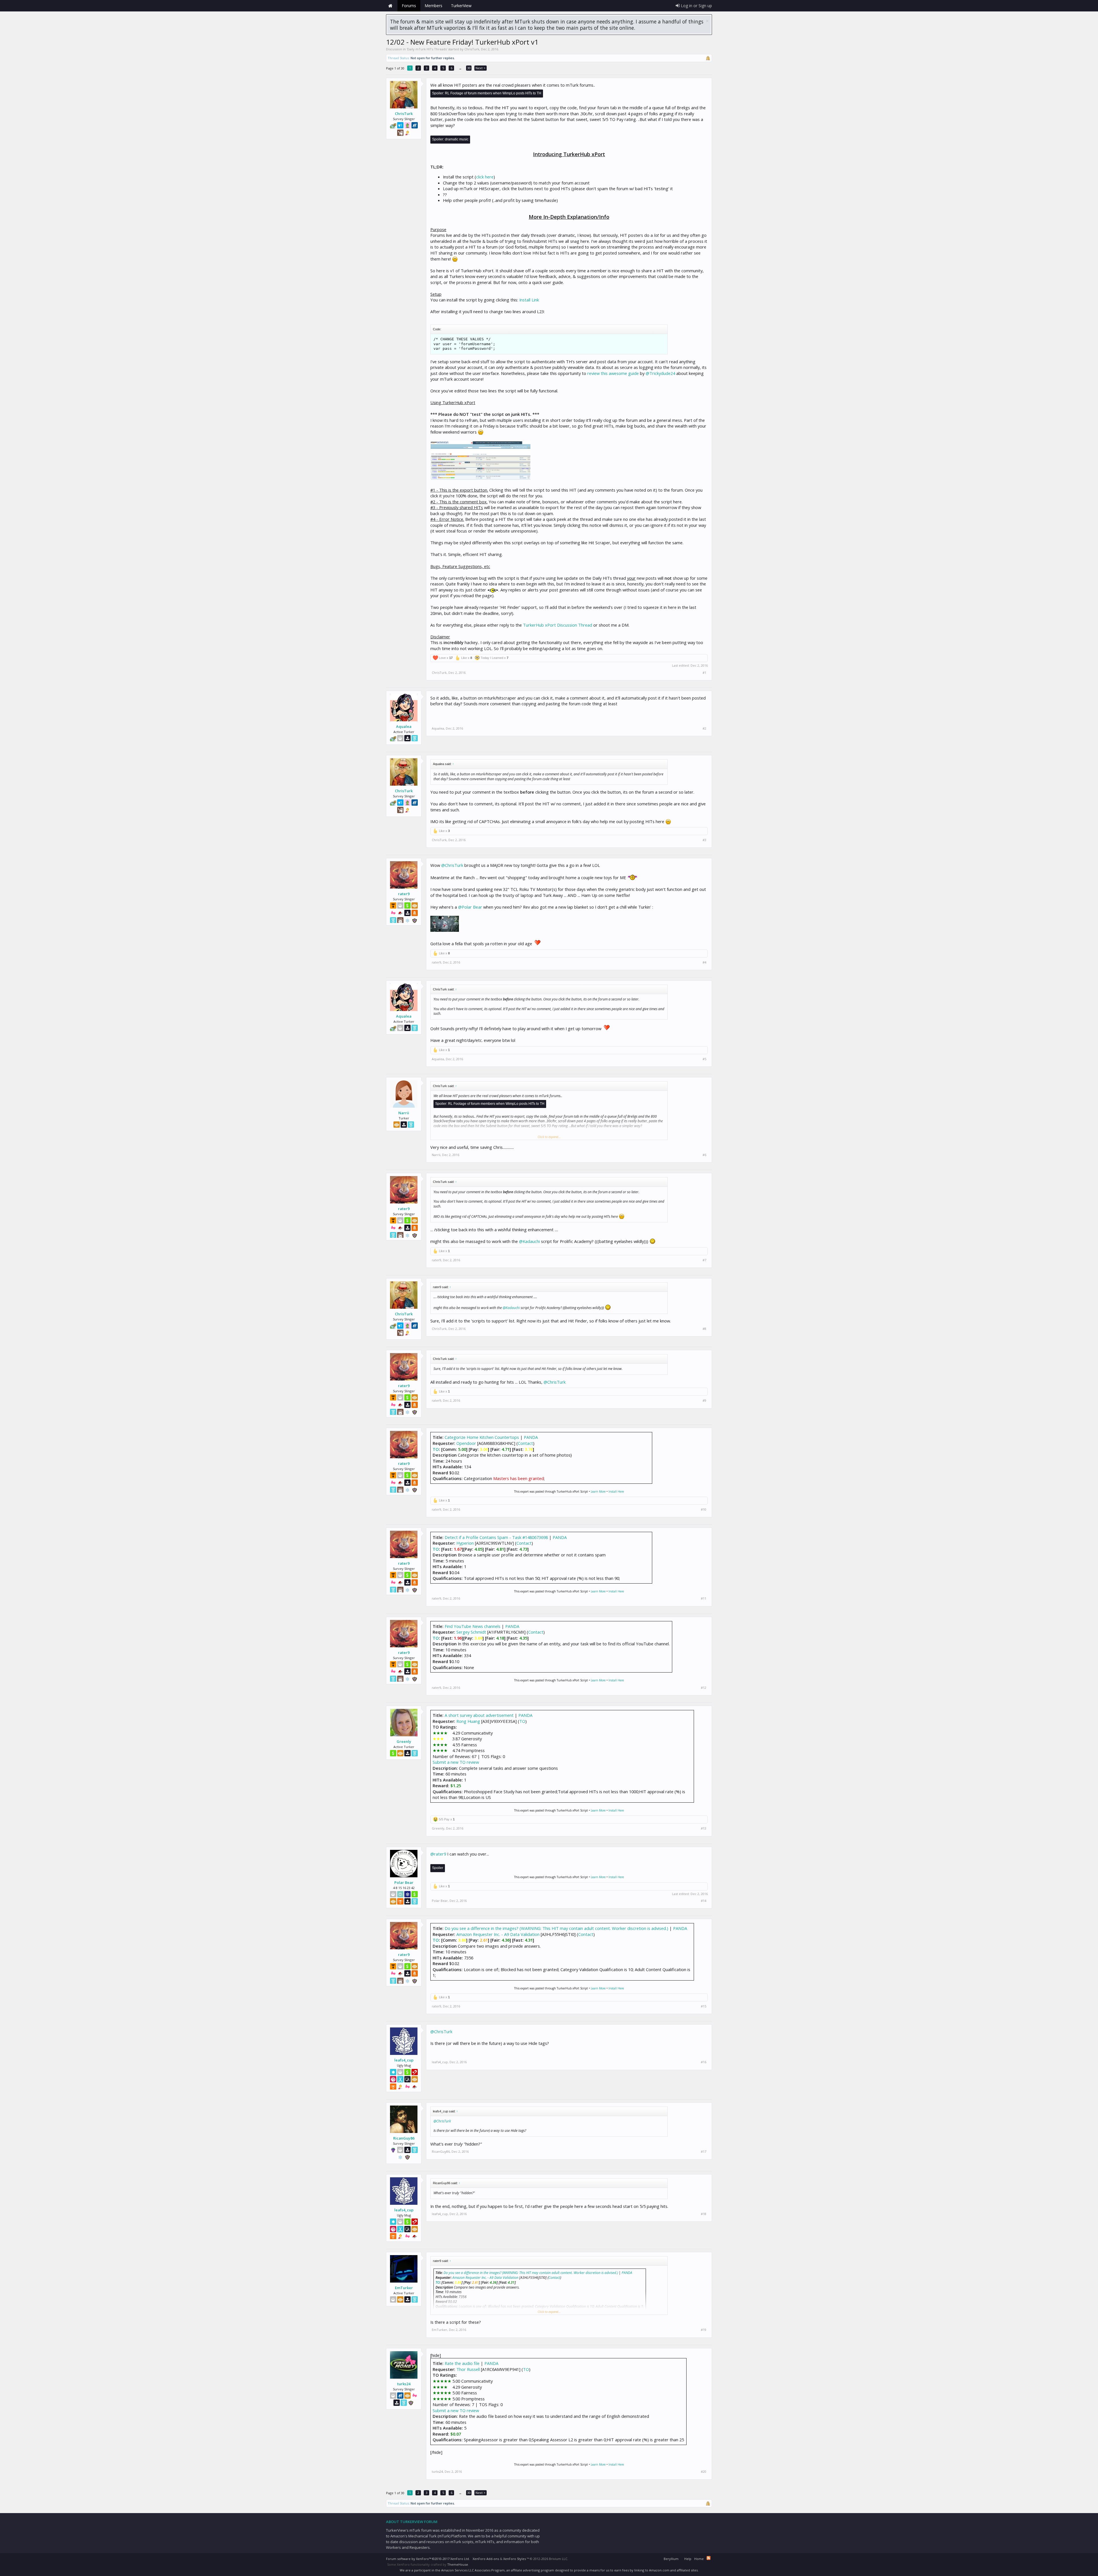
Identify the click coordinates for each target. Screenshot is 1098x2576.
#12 (704, 1688)
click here (485, 177)
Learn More (598, 1491)
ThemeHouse (458, 2564)
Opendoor (466, 1443)
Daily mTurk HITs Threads (427, 49)
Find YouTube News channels (473, 1626)
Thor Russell (468, 2369)
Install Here (616, 1491)
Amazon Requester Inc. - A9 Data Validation (498, 1934)
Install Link (529, 300)
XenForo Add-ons (486, 2559)
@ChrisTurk (452, 865)
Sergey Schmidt (471, 1632)
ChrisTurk (472, 49)
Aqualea (404, 726)
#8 (704, 1329)
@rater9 (438, 1854)
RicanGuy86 (404, 2138)
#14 (704, 1901)
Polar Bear (404, 1882)
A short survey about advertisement (479, 1715)
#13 (704, 1828)
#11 (704, 1598)
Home (390, 6)
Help (688, 2559)
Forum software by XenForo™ (428, 2559)
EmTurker (404, 2288)
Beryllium (671, 2559)
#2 (704, 728)
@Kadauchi (529, 1241)
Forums (409, 6)
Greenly (404, 1741)
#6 (704, 1155)
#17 (704, 2152)
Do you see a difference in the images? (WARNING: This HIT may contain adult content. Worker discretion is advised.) (556, 1928)
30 (469, 68)
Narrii (404, 1113)
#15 (704, 2006)
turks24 (404, 2384)
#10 (704, 1510)
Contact (525, 1443)
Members (433, 6)
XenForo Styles (515, 2559)
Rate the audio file (462, 2363)
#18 (704, 2214)
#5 (704, 1059)
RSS (709, 2558)
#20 (704, 2472)
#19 (704, 2330)
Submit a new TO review (456, 1762)
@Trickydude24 (660, 373)
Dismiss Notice (707, 21)
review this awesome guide (613, 373)
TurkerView (461, 6)
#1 (704, 673)
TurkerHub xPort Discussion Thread (558, 625)
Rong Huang (468, 1721)
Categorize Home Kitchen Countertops (482, 1437)
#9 (704, 1401)
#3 (704, 840)
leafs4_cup (404, 2060)
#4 (704, 962)
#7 (704, 1260)
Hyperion (465, 1543)
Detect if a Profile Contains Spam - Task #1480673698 (496, 1537)
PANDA (531, 1437)
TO (436, 1449)
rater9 (404, 894)
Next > (481, 68)
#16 (704, 2062)
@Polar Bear (470, 907)
